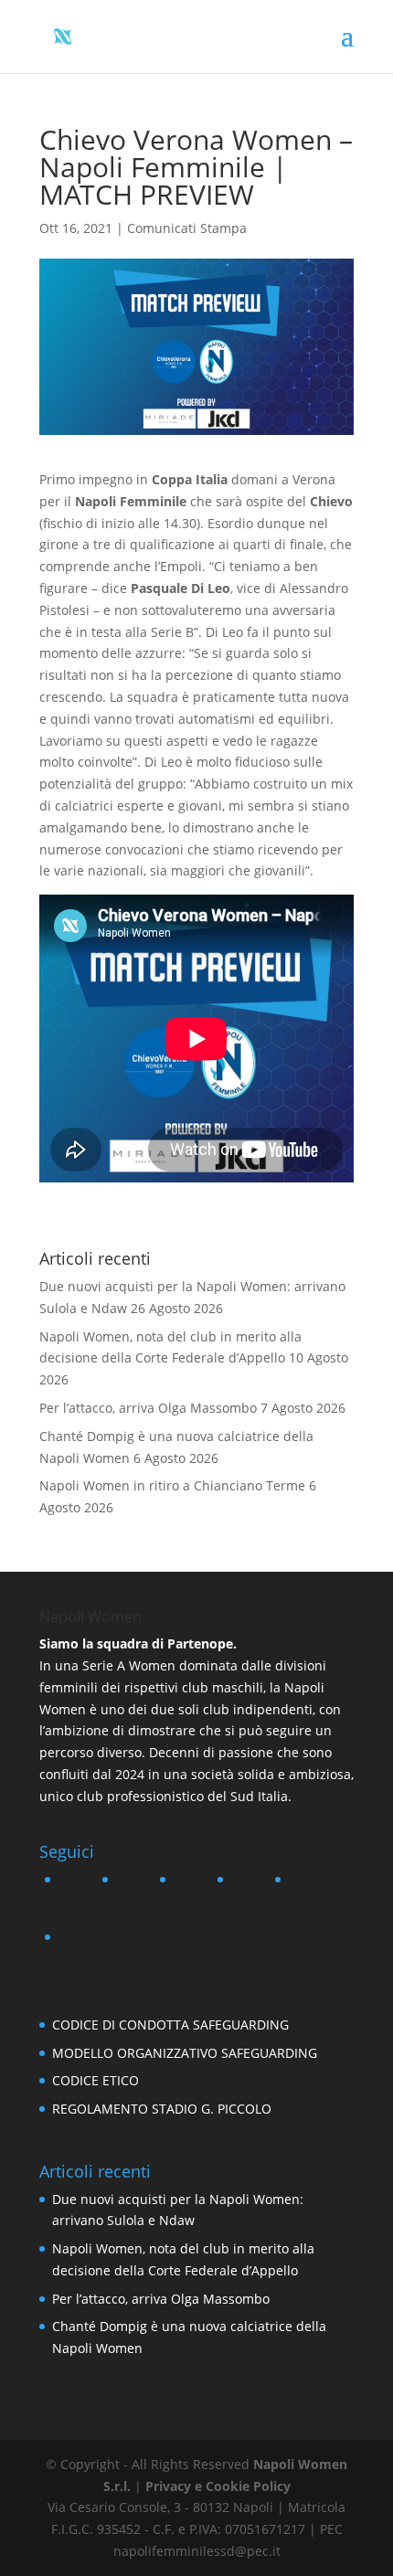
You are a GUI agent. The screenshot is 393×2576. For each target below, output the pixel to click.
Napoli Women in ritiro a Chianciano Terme (172, 1485)
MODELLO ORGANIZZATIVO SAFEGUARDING (185, 2053)
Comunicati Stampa (187, 228)
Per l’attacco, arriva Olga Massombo (148, 1408)
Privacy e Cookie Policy (218, 2486)
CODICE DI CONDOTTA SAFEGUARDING (170, 2025)
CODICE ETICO (96, 2080)
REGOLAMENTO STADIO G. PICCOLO (162, 2109)
